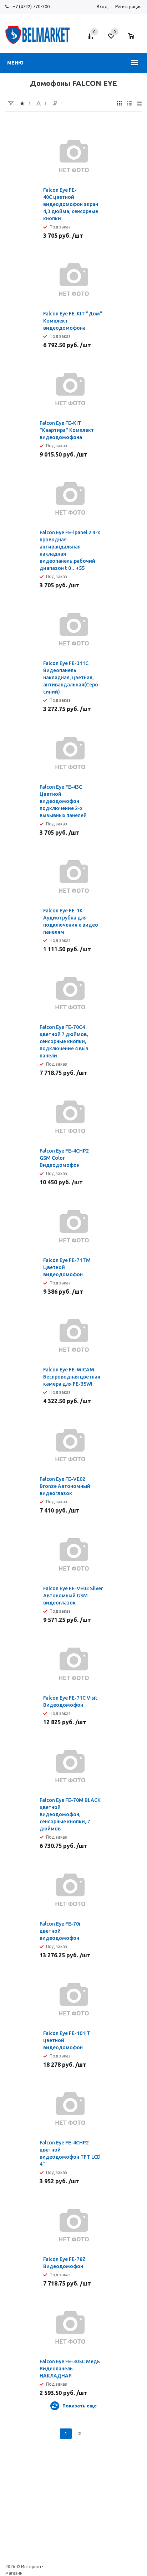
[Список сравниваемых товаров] (91, 39)
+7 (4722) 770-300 (31, 6)
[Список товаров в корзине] (135, 40)
